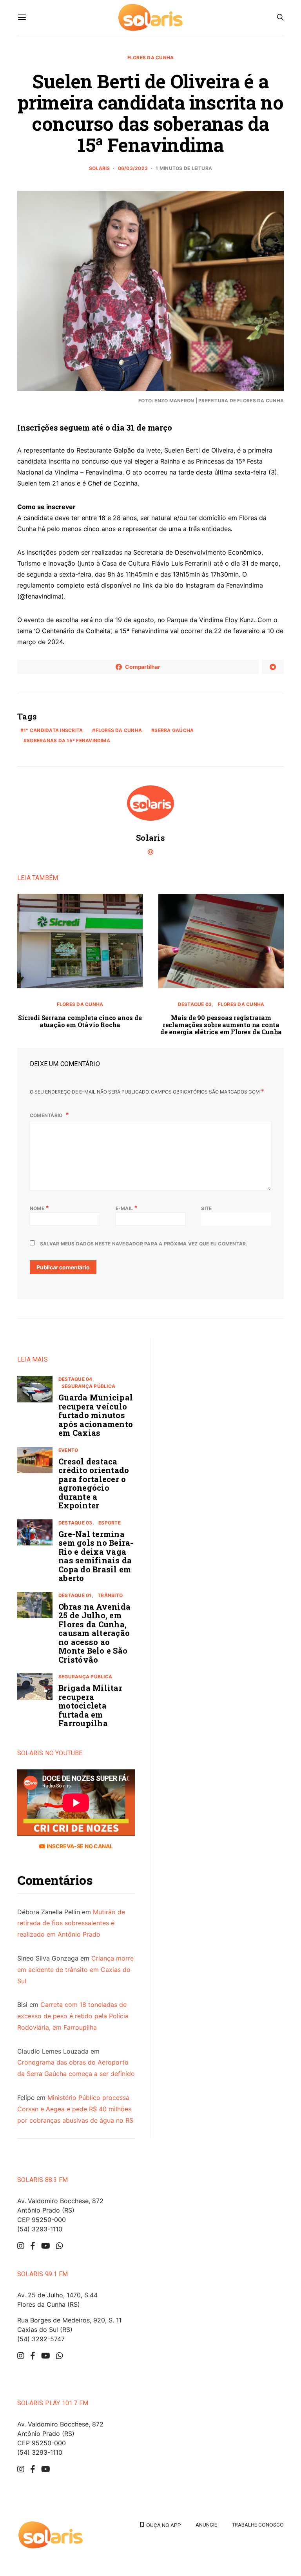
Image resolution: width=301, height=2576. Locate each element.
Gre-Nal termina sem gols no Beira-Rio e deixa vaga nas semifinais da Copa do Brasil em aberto (96, 1556)
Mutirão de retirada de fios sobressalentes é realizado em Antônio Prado (71, 1923)
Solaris (100, 168)
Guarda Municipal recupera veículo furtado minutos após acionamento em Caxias (96, 1415)
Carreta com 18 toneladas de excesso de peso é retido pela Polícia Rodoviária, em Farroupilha (73, 2016)
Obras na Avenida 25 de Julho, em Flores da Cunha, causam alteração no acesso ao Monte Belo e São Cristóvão (94, 1633)
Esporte (110, 1523)
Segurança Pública (88, 1386)
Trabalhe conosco (258, 2525)
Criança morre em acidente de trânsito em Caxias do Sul (75, 1970)
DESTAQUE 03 (195, 1004)
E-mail (127, 1208)
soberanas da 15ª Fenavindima (68, 740)
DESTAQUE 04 (75, 1379)
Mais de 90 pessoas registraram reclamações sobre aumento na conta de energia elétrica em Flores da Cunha (221, 1025)
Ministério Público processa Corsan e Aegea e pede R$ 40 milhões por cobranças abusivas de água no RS (75, 2109)
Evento (68, 1450)
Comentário (47, 1115)
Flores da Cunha (151, 58)
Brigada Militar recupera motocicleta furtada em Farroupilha (90, 1705)
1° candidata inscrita (53, 730)
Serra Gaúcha (174, 730)
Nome (39, 1208)
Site (206, 1208)
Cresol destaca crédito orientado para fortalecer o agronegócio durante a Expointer (94, 1483)
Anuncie (206, 2525)
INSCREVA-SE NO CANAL (79, 1846)
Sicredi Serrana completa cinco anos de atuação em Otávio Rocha (80, 1021)
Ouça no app (162, 2525)
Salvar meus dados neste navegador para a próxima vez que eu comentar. (144, 1244)
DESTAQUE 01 (75, 1595)
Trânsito (110, 1595)
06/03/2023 (133, 168)
